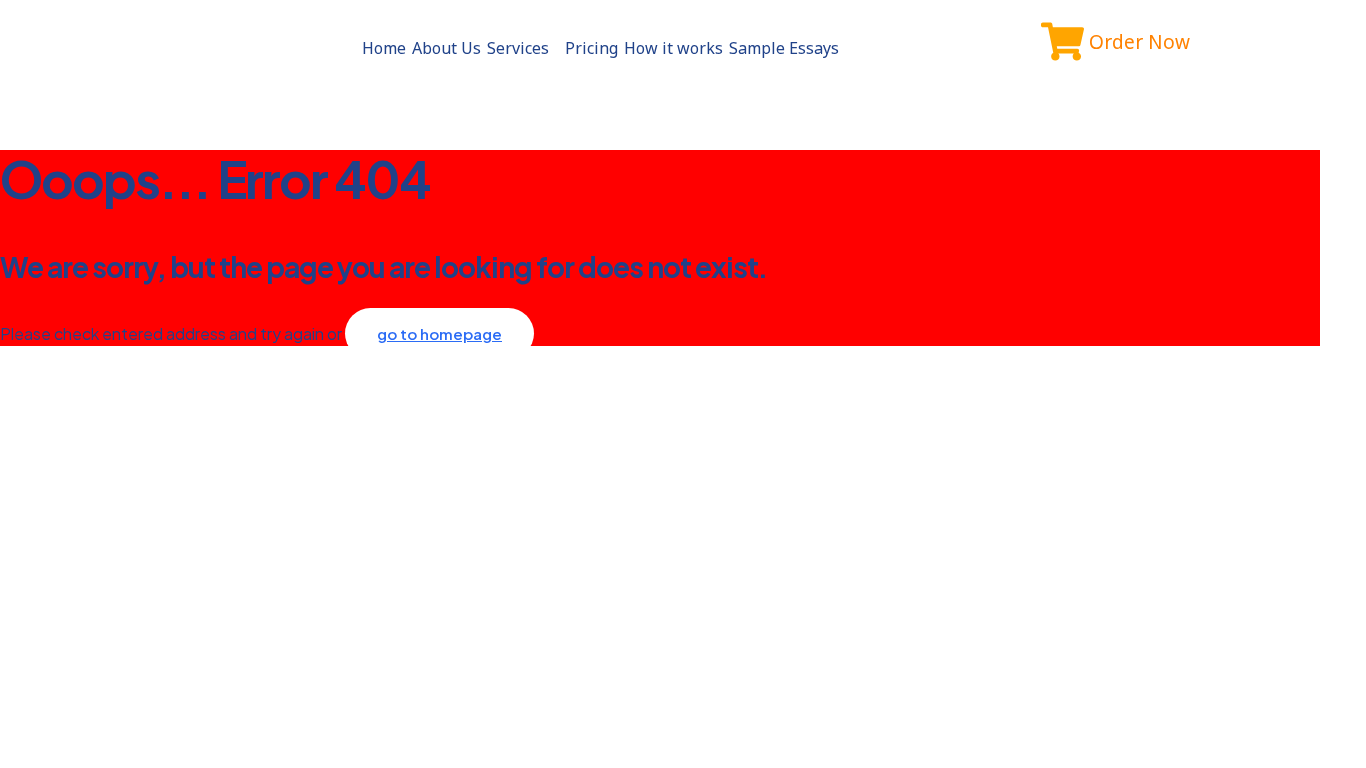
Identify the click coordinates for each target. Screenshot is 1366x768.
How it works (673, 48)
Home (384, 48)
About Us (446, 48)
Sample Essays (784, 48)
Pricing (591, 48)
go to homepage (439, 333)
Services (518, 48)
